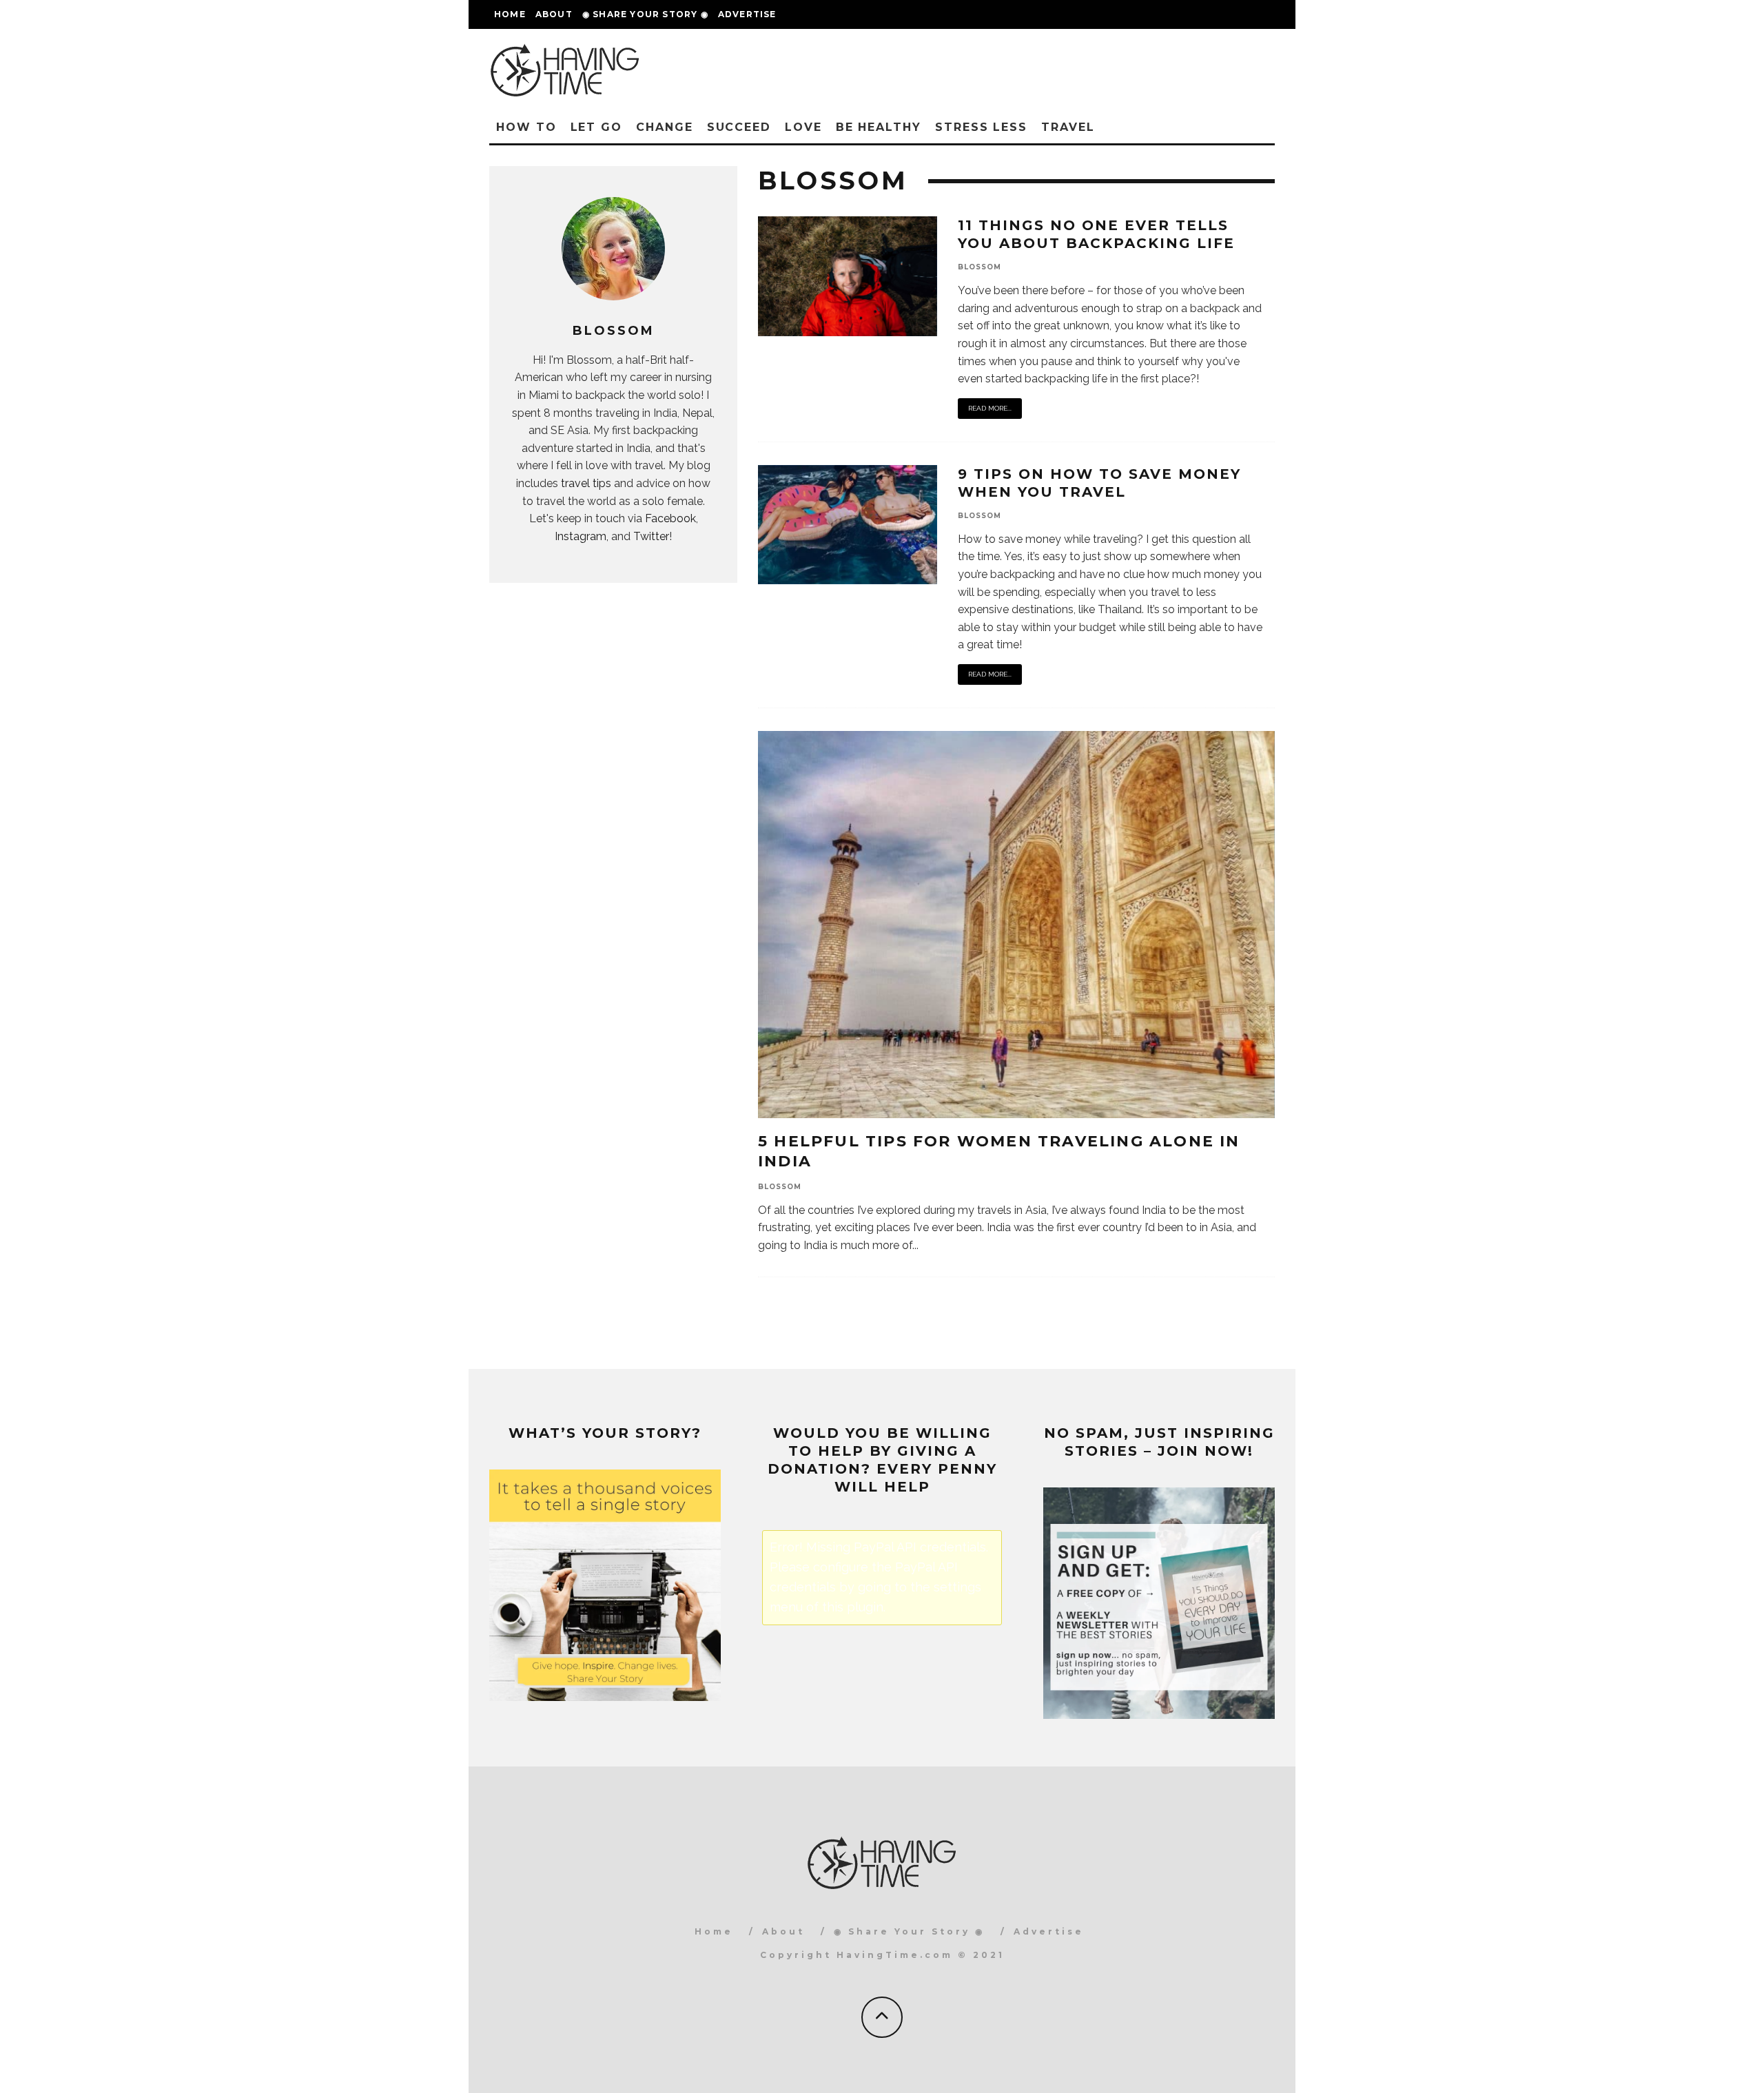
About (554, 14)
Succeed (739, 127)
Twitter (651, 536)
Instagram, (582, 536)
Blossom (980, 267)
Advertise (747, 14)
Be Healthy (879, 127)
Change (665, 127)
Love (803, 127)
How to (526, 127)
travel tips (586, 483)
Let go (597, 127)
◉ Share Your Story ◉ (645, 14)
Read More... (990, 408)
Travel (1068, 127)
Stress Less (981, 127)
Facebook (670, 518)
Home (510, 14)
